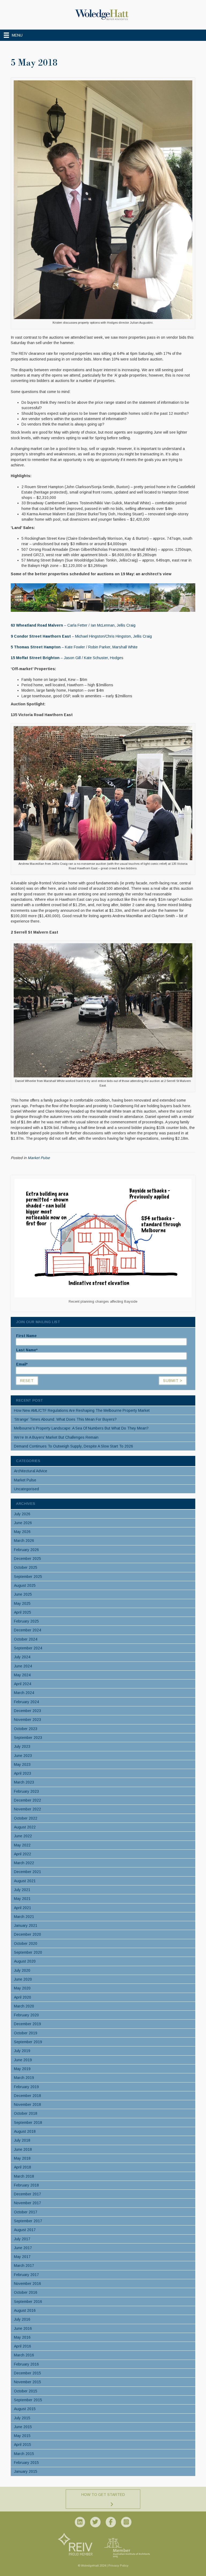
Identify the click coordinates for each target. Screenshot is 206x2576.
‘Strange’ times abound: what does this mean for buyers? (65, 1419)
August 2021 (25, 1881)
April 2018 (23, 2167)
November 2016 (27, 2284)
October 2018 (26, 2113)
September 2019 (28, 2042)
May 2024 (22, 1675)
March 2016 (24, 2355)
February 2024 (26, 1702)
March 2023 (24, 1782)
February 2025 (26, 1621)
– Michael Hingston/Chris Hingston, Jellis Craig (81, 636)
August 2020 (25, 1961)
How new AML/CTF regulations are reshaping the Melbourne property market (82, 1410)
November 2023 (27, 1720)
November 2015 (27, 2382)
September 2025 (28, 1577)
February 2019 (26, 2087)
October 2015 (26, 2391)
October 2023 (26, 1729)
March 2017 (24, 2266)
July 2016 (22, 2319)
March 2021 (24, 1917)
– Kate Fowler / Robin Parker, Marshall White (74, 647)
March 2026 (24, 1541)
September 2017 (28, 2221)
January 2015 (26, 2471)
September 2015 (28, 2400)
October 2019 (26, 2033)
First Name (26, 1336)
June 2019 (23, 2060)
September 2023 (28, 1738)
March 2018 (24, 2176)
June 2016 (23, 2328)
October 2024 (26, 1639)
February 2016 (26, 2364)
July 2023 (22, 1746)
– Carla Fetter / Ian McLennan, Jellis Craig (73, 625)
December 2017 (27, 2194)
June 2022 (23, 1836)
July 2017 (22, 2239)
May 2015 (22, 2436)
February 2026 (26, 1550)
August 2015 (25, 2409)
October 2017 (26, 2212)
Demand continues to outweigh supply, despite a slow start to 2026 (73, 1446)
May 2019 (22, 2069)
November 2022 (27, 1809)
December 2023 (27, 1711)
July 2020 (22, 1970)
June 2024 (23, 1666)
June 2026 (23, 1523)
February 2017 (26, 2275)
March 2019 (24, 2078)
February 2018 (26, 2185)
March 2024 (24, 1693)
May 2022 (22, 1845)
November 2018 (27, 2105)
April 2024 (23, 1684)
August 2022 (25, 1827)
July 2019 (22, 2051)
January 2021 (26, 1925)
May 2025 (22, 1603)
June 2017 (23, 2248)
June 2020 (23, 1979)
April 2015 (23, 2445)
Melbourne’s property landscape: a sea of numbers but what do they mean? (81, 1428)
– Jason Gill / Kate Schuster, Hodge (66, 658)
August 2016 (25, 2310)
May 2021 (22, 1899)
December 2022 (27, 1800)
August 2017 (25, 2230)
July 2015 (22, 2418)
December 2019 (27, 2024)
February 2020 (26, 2015)
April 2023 (23, 1773)
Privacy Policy (118, 2566)
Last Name (27, 1350)
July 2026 (22, 1514)
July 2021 (22, 1890)
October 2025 (26, 1567)
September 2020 (28, 1952)
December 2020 (27, 1934)
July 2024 (22, 1657)
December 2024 (27, 1630)
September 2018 (28, 2123)
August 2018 (25, 2131)
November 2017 (27, 2203)
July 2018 (22, 2140)
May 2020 (22, 1988)
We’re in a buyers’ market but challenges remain (56, 1437)
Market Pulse (39, 1158)
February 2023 (26, 1791)
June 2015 (23, 2427)
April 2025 (23, 1612)
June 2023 (23, 1756)
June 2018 (23, 2149)
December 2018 (27, 2096)
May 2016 (22, 2337)
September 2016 (28, 2302)
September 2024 (28, 1648)
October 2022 (26, 1818)
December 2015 (27, 2373)
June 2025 (23, 1594)
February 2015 (26, 2463)
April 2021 (23, 1908)
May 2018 (22, 2158)
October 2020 (26, 1943)
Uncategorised (26, 1489)
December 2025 (27, 1559)
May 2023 (22, 1764)
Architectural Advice (31, 1471)
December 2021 (27, 1872)
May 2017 (22, 2257)
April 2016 (23, 2346)
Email (22, 1364)
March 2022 (24, 1863)
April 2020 (23, 1997)
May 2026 (22, 1532)
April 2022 (23, 1854)
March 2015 (24, 2454)
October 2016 (26, 2292)
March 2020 (24, 2006)
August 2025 (25, 1585)
